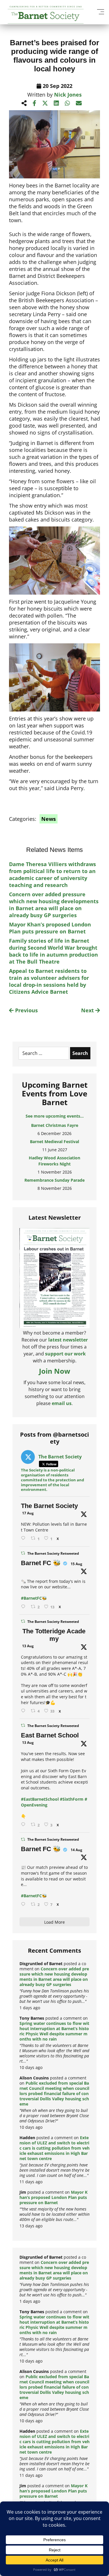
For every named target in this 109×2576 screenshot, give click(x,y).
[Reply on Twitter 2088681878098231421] (24, 1607)
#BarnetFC (31, 1598)
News (49, 819)
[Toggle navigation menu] (100, 12)
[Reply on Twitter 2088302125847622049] (24, 1904)
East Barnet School (50, 1735)
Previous (26, 1010)
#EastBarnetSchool (40, 1799)
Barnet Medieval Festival (54, 1142)
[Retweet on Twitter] (23, 1553)
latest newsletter (68, 1340)
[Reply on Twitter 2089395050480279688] (24, 1538)
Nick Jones (68, 95)
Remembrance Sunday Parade (54, 1180)
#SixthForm (72, 1799)
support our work (65, 1354)
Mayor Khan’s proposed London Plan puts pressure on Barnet (50, 928)
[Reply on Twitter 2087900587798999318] (24, 1711)
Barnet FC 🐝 (41, 1563)
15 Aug (76, 1564)
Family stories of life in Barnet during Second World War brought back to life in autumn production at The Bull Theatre (53, 951)
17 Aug (28, 1513)
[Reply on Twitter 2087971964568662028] (24, 1825)
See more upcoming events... (55, 1116)
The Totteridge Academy (54, 1635)
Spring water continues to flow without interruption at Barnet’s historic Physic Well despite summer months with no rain (54, 2031)
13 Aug (28, 1646)
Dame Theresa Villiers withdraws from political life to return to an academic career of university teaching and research (52, 875)
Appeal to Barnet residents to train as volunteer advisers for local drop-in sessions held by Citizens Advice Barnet (49, 981)
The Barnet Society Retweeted (53, 1553)
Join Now (55, 1371)
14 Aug (76, 1850)
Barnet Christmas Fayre (55, 1125)
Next (88, 1010)
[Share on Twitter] (45, 103)
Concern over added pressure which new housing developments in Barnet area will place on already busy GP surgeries (54, 905)
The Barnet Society (49, 1506)
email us (62, 1403)
